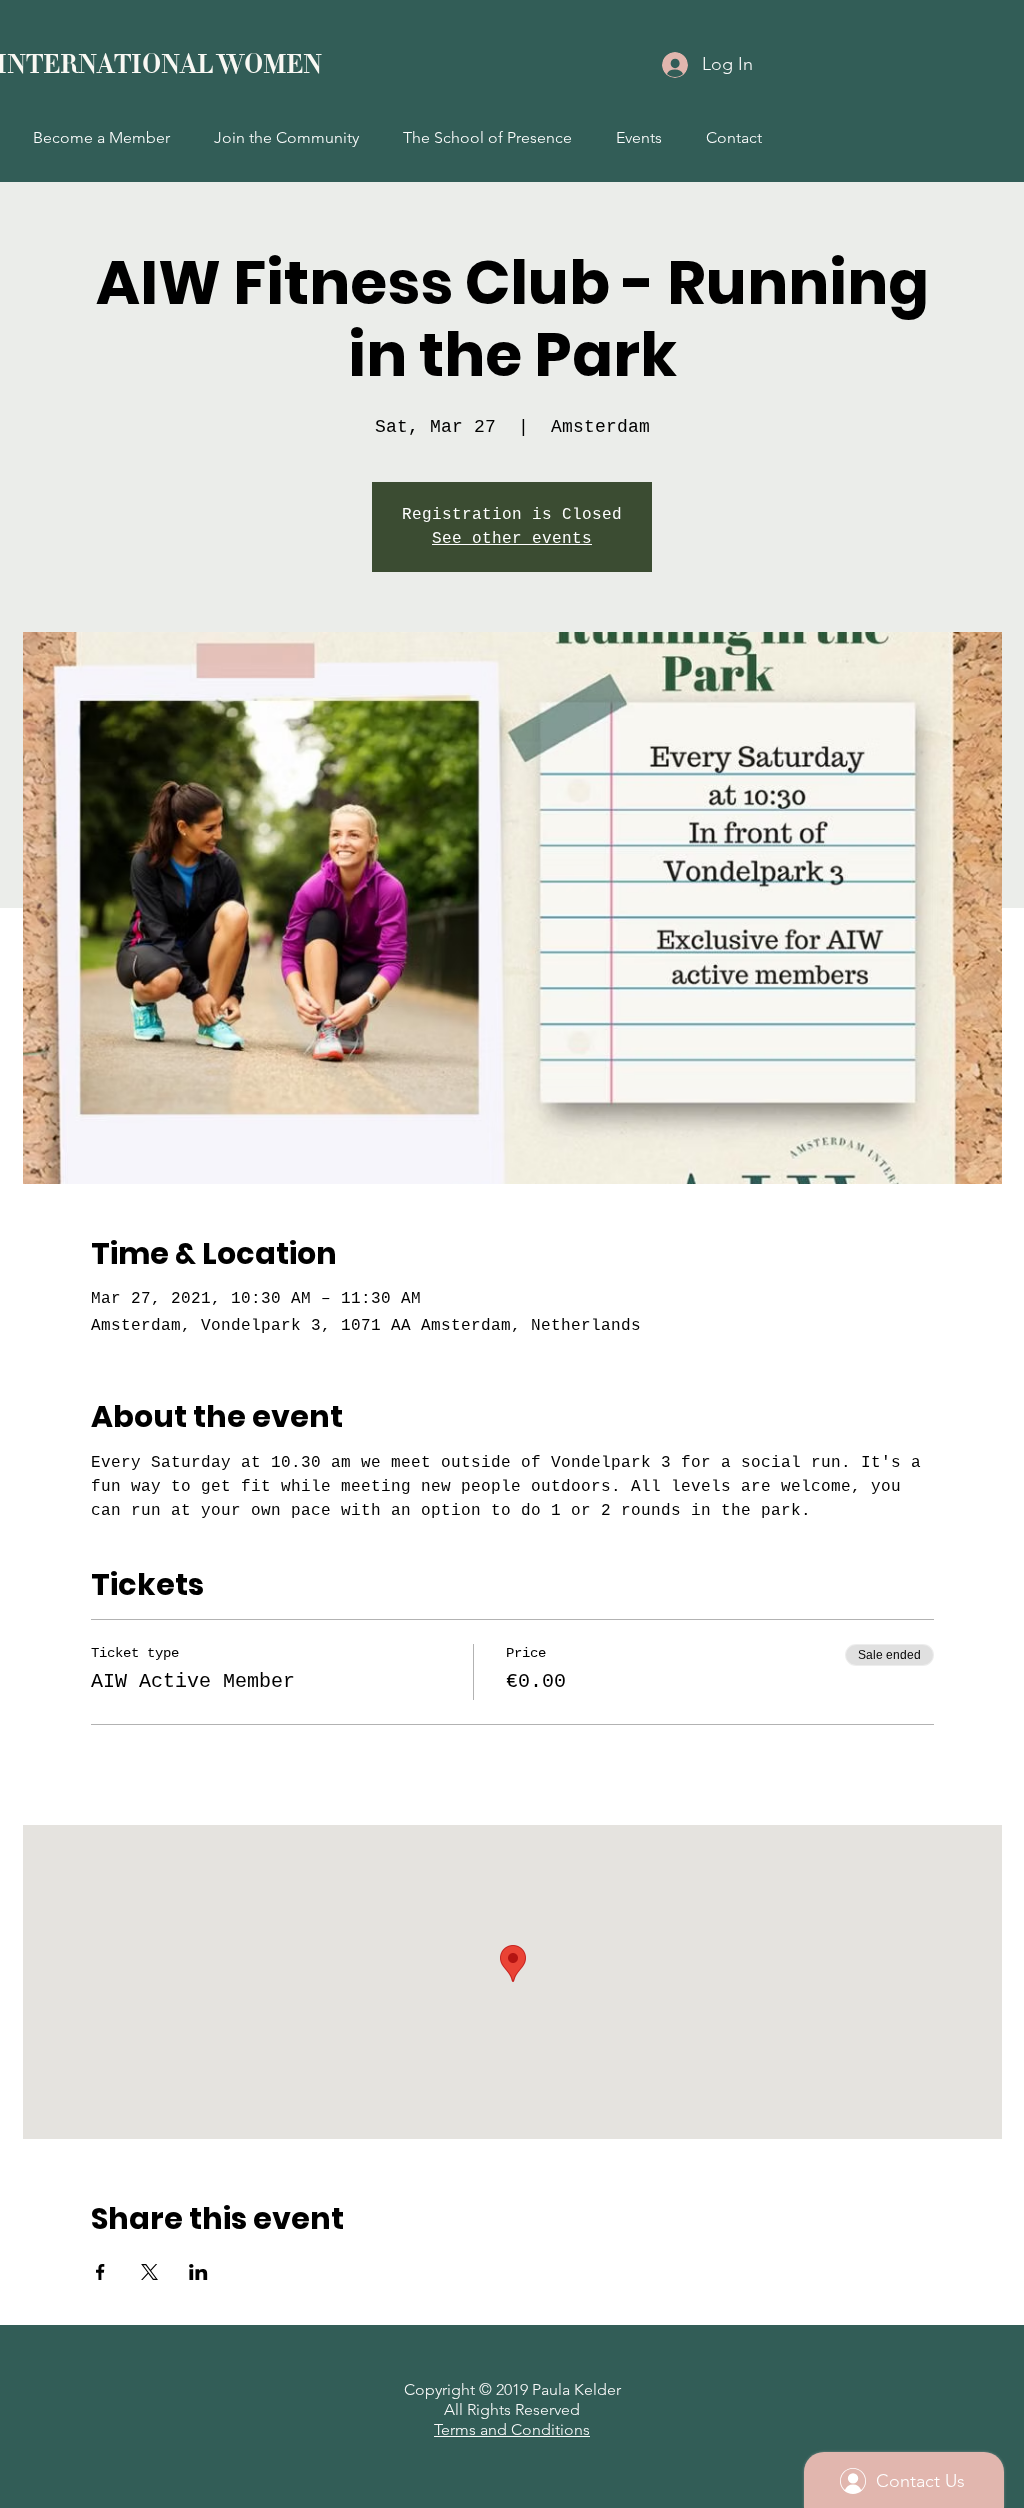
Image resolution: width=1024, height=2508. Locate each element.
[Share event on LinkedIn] (198, 2272)
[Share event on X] (149, 2272)
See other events (512, 539)
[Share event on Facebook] (100, 2272)
